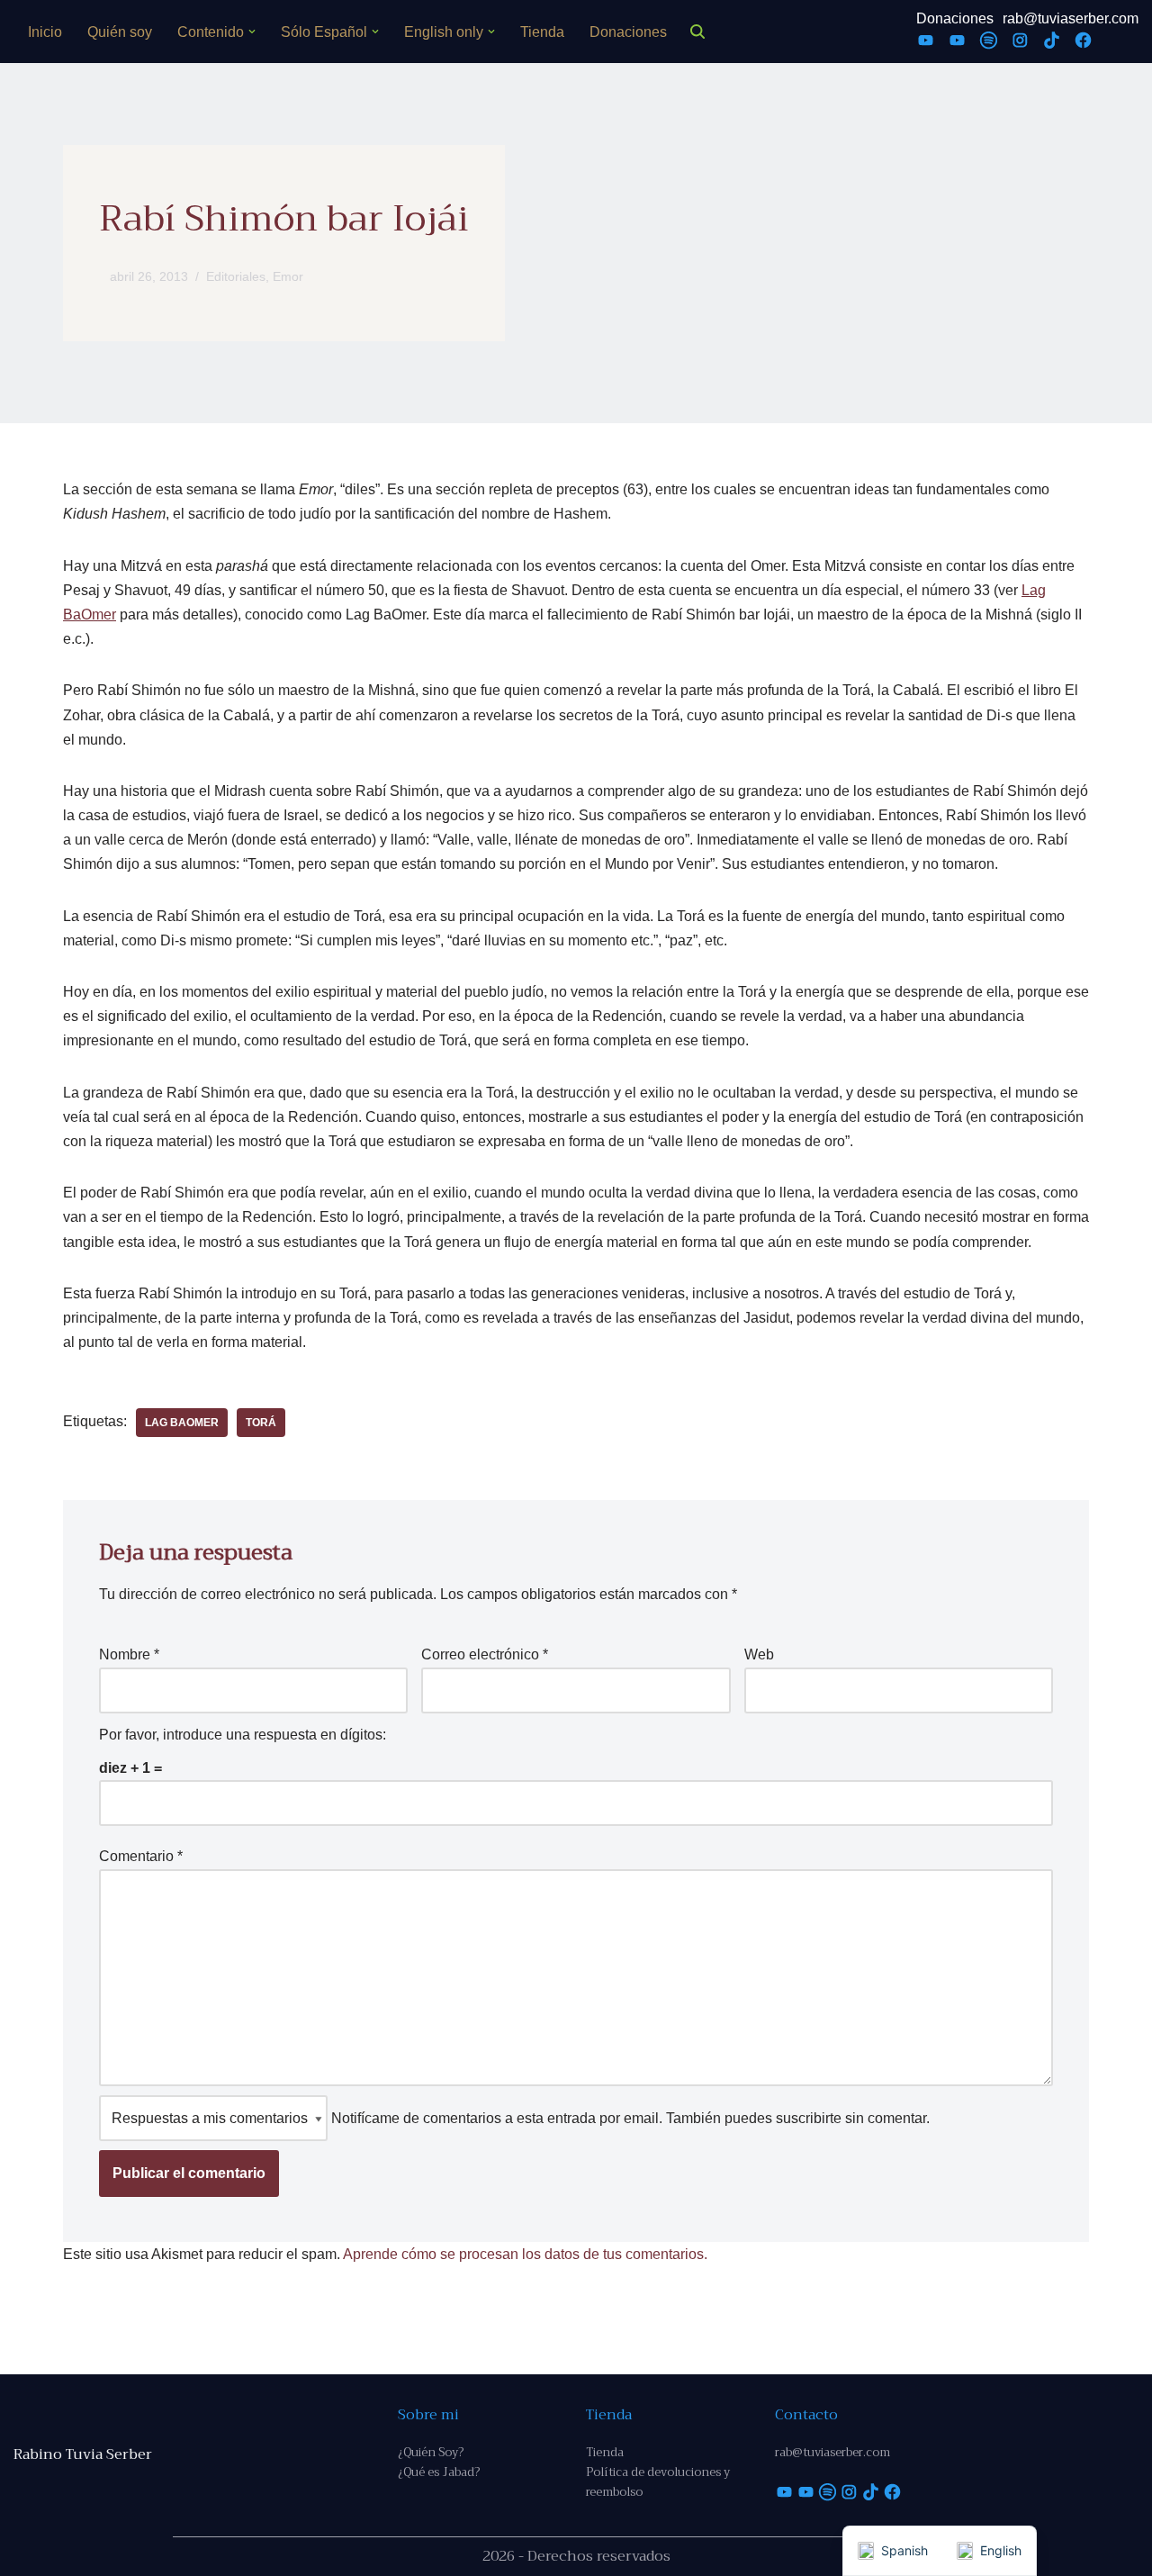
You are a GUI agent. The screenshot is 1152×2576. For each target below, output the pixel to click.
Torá (261, 1423)
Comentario (141, 1856)
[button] (252, 32)
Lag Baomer (182, 1423)
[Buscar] (697, 32)
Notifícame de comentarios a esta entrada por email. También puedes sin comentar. (629, 2118)
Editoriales (236, 276)
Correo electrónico (485, 1654)
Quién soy (120, 32)
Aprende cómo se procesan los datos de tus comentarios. (525, 2254)
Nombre (129, 1654)
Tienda (542, 32)
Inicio (45, 32)
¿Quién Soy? (431, 2452)
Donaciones (628, 32)
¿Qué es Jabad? (439, 2472)
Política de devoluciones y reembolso (658, 2482)
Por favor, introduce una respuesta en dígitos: (243, 1735)
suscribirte (809, 2118)
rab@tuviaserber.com (1071, 18)
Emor (288, 276)
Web (759, 1654)
